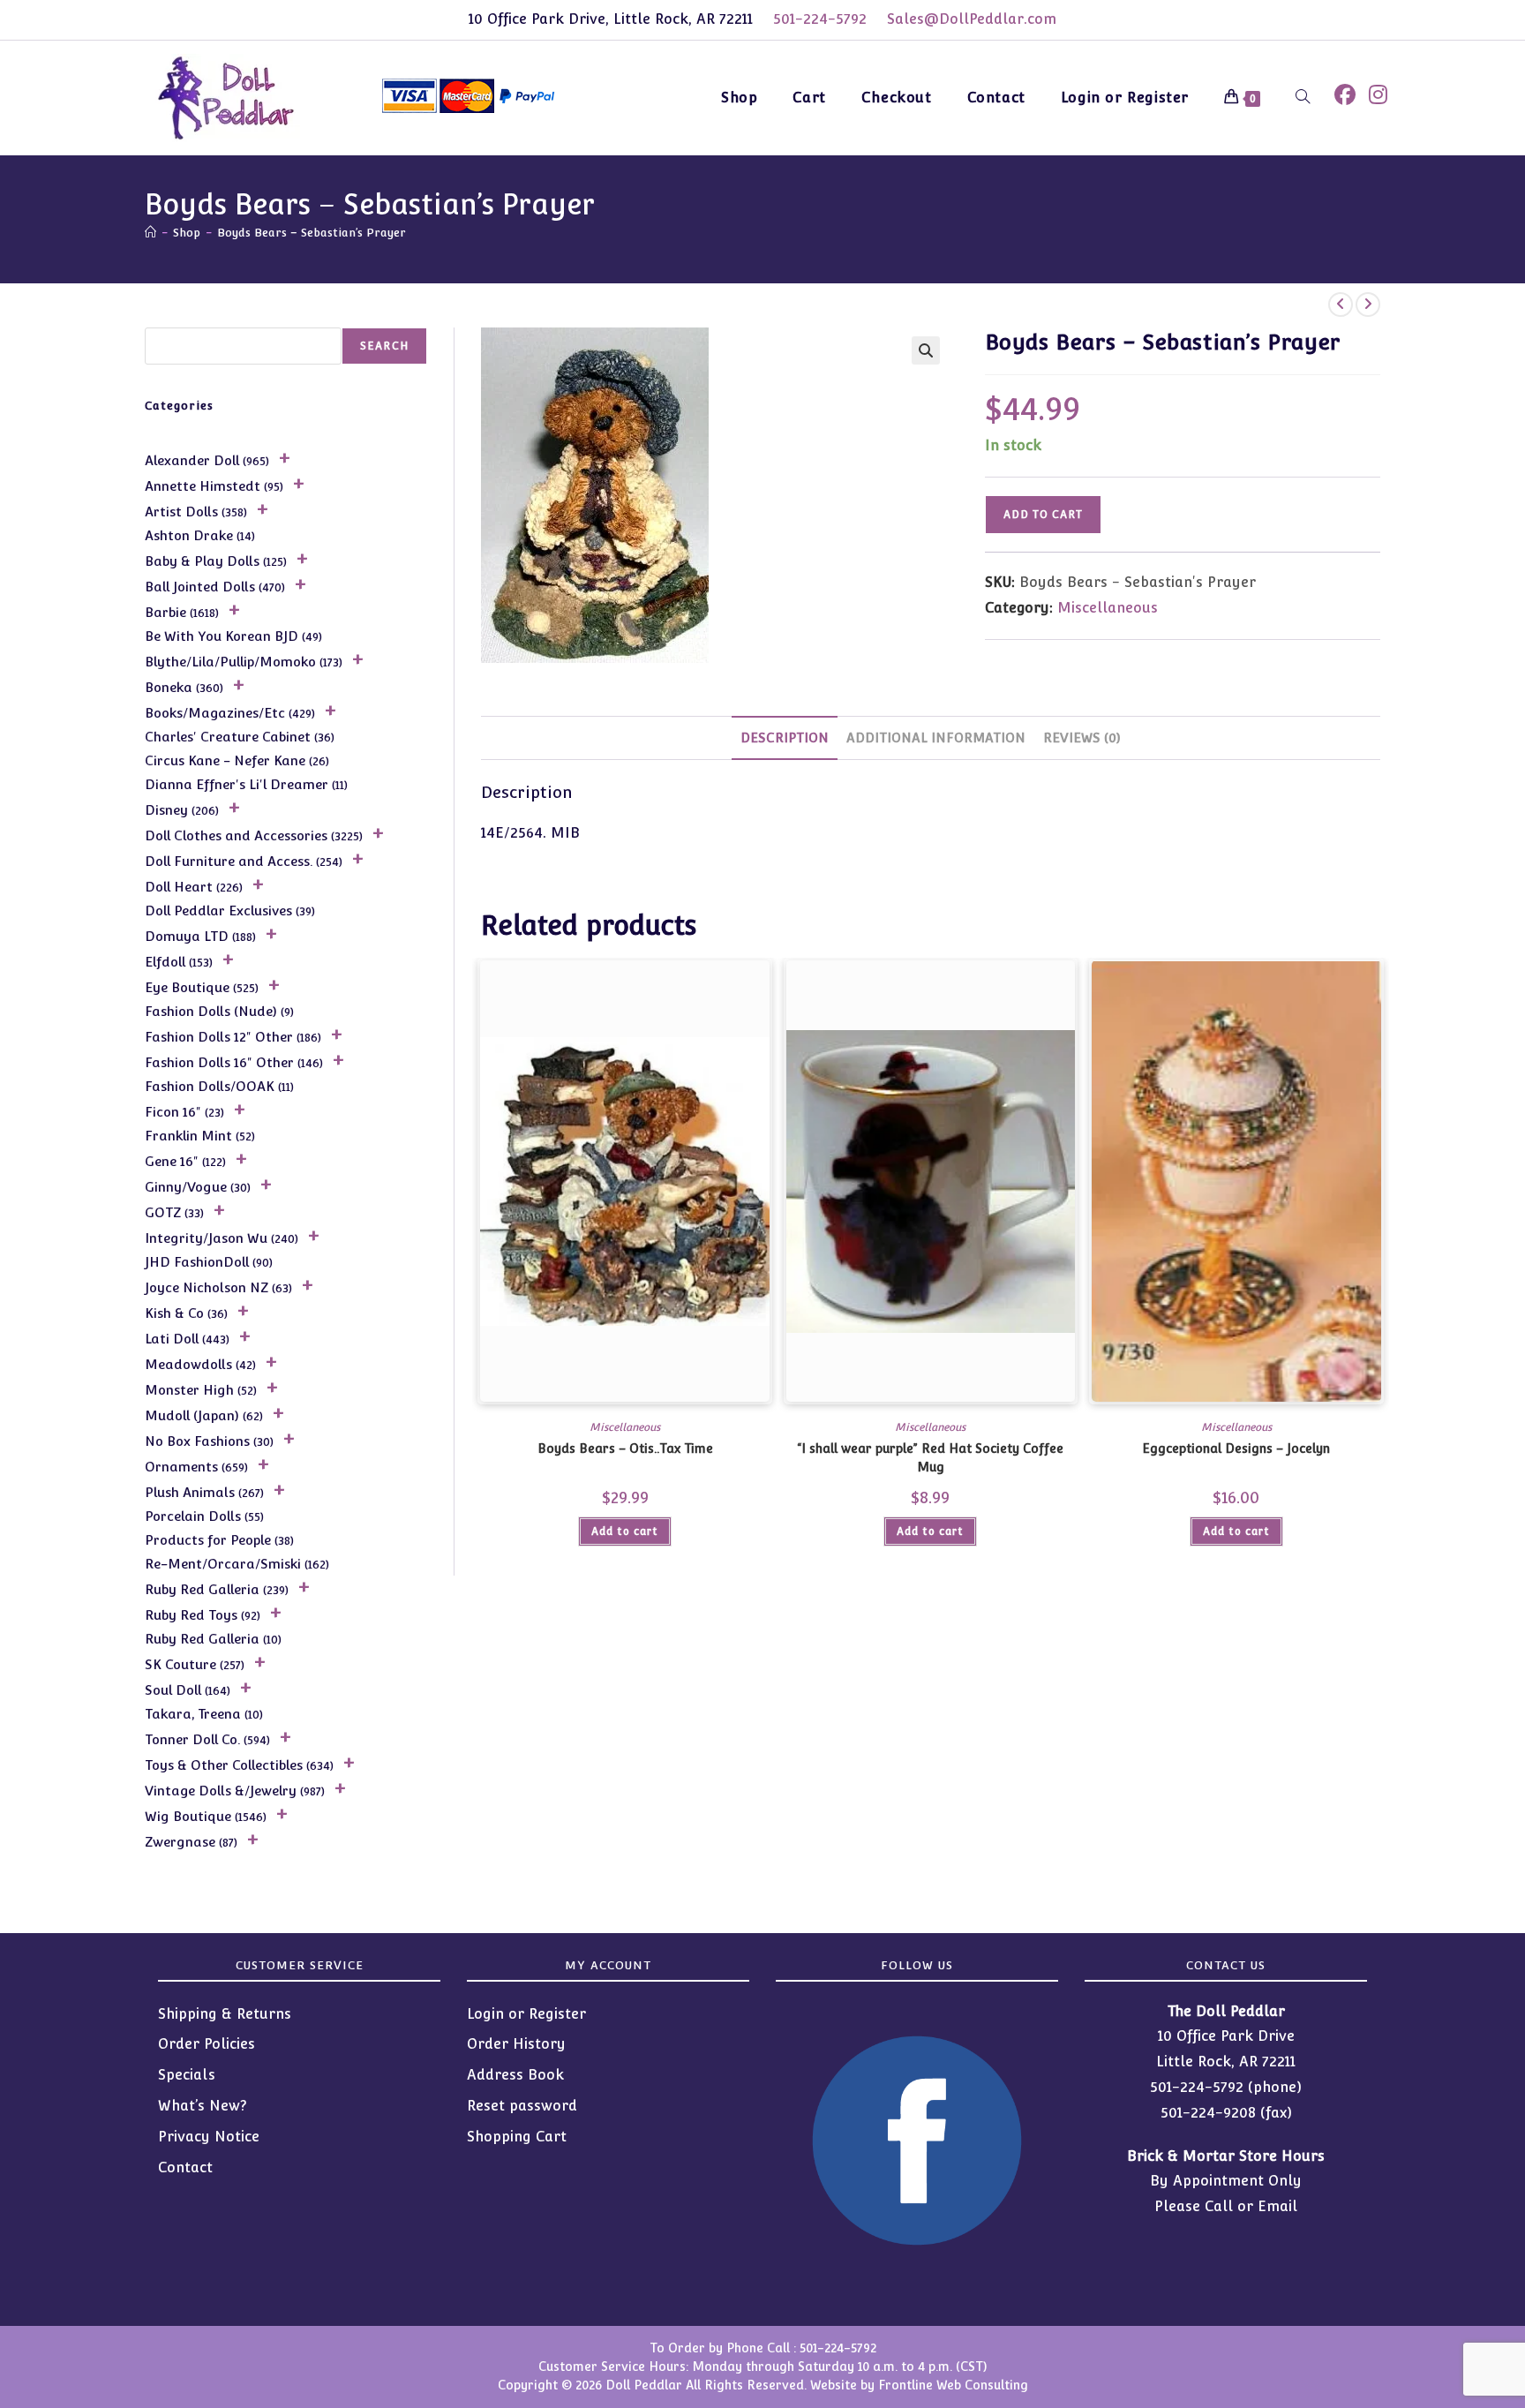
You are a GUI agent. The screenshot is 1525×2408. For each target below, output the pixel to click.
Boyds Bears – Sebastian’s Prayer (312, 233)
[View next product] (1368, 305)
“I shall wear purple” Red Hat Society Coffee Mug (930, 1458)
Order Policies (207, 2044)
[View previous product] (1341, 305)
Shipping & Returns (225, 2014)
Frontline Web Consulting (953, 2385)
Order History (516, 2044)
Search (384, 346)
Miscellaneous (1108, 608)
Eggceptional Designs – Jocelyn (1236, 1449)
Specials (187, 2075)
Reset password (522, 2106)
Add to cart (1043, 515)
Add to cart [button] (625, 1531)
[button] (926, 350)
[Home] (150, 233)
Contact (185, 2167)
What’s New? (203, 2106)
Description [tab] (785, 737)
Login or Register (526, 2014)
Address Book (515, 2075)
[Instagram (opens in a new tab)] (1378, 95)
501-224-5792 (820, 19)
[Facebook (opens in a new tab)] (1345, 95)
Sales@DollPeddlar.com (972, 19)
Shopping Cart (517, 2137)
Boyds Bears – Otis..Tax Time (625, 1449)
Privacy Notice (209, 2137)
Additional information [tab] (936, 737)
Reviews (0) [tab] (1082, 737)
